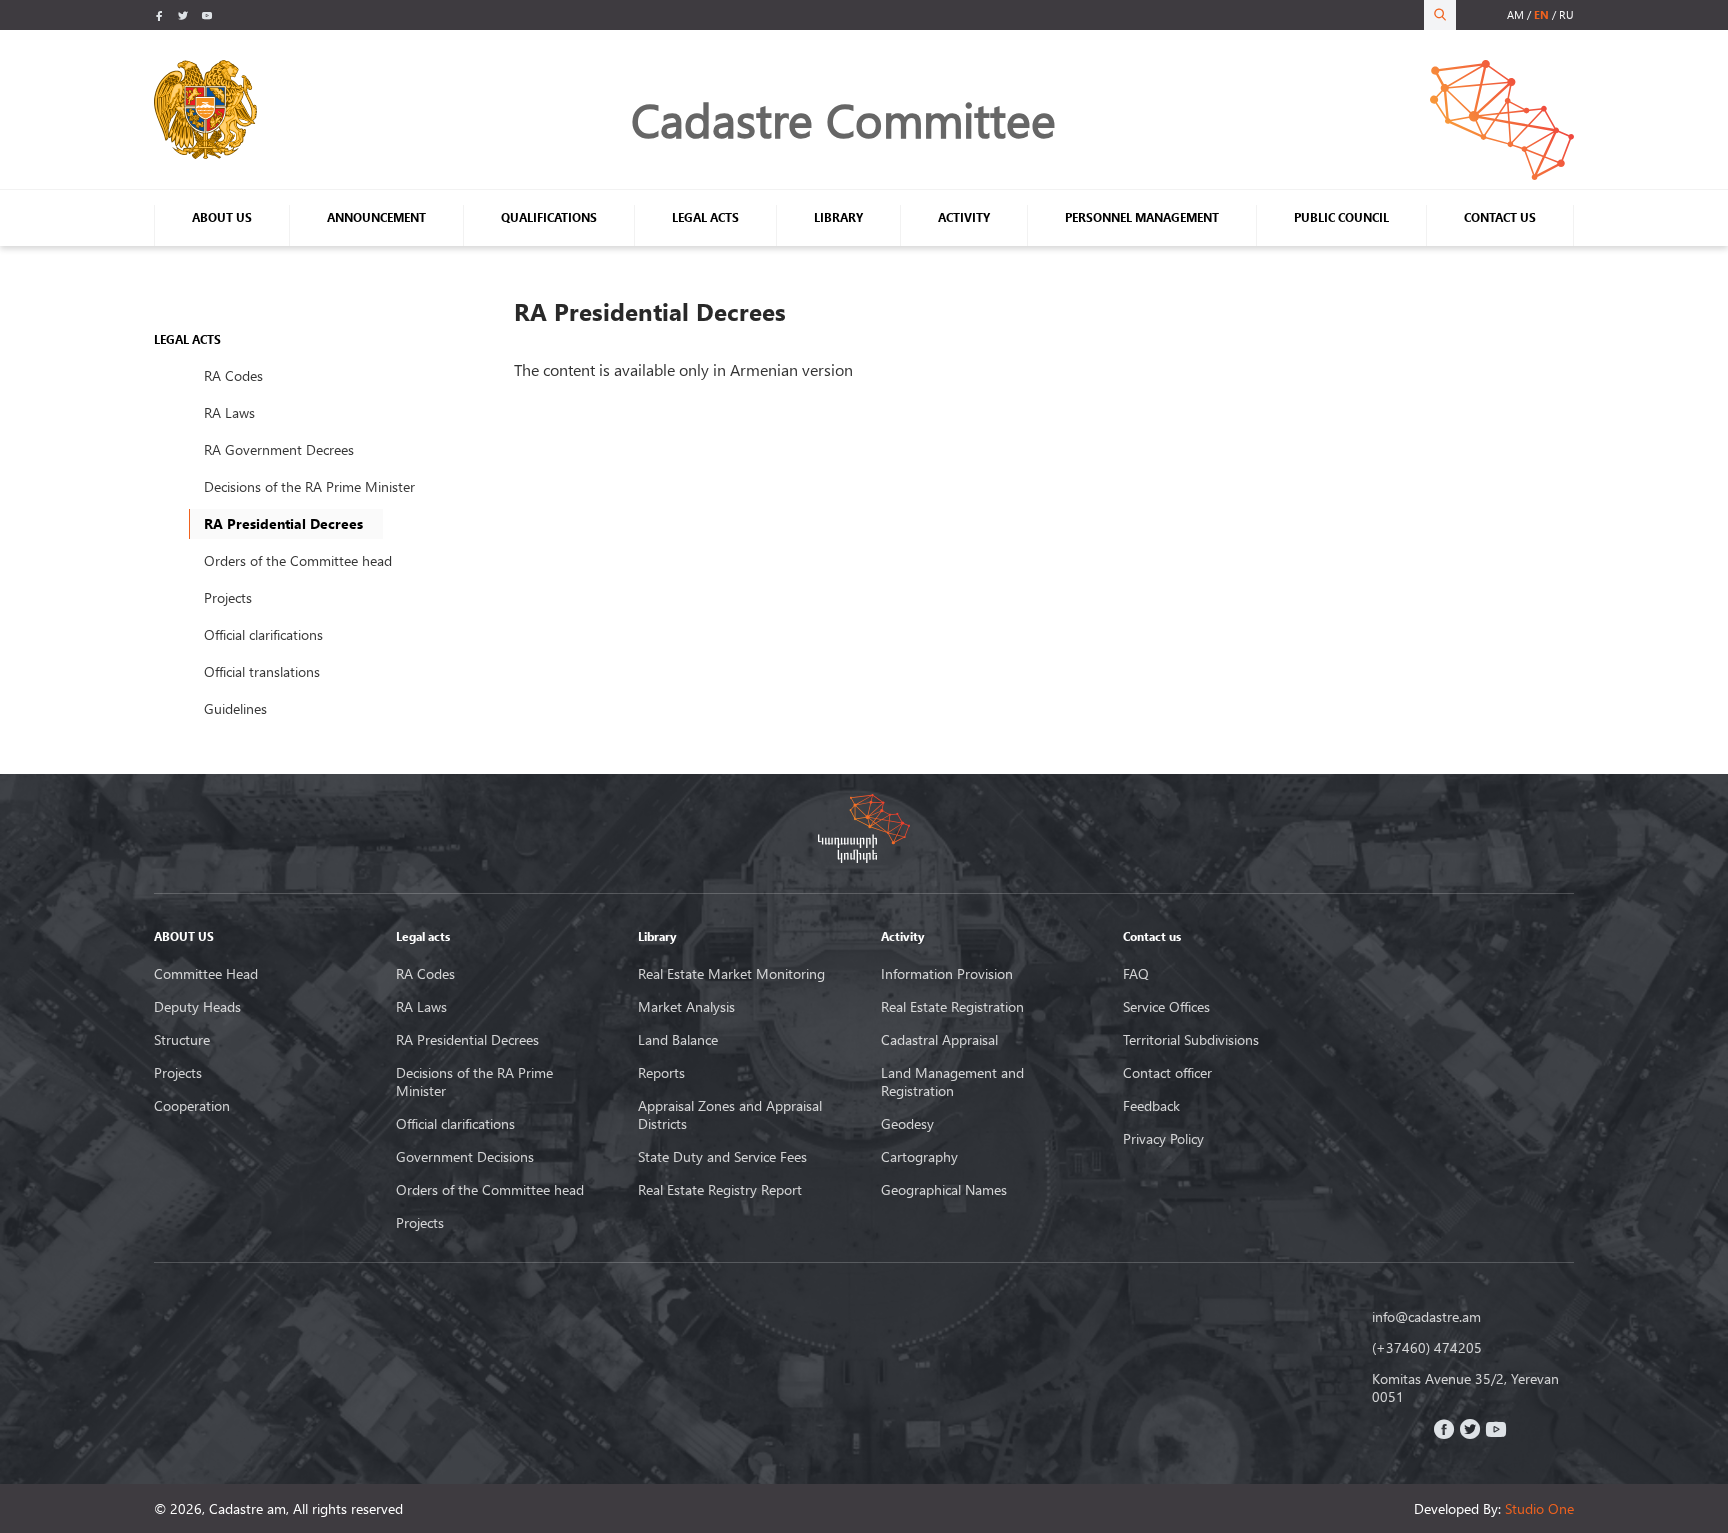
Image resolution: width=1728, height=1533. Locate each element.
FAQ (1136, 974)
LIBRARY (838, 217)
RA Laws (229, 412)
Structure (182, 1040)
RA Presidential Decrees (467, 1040)
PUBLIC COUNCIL (1341, 217)
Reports (661, 1073)
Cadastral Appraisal (939, 1040)
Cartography (919, 1157)
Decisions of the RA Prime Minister (309, 486)
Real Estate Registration (952, 1007)
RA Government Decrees (279, 449)
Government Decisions (465, 1157)
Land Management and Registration (952, 1082)
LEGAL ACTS (705, 217)
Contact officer (1167, 1073)
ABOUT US (222, 217)
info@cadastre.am (1426, 1317)
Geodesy (907, 1124)
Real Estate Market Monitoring (731, 974)
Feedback (1151, 1106)
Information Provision (947, 974)
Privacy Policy (1163, 1139)
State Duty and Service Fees (722, 1157)
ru (1566, 14)
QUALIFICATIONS (549, 217)
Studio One (1539, 1508)
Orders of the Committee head (298, 560)
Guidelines (235, 708)
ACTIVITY (964, 217)
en (1541, 14)
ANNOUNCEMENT (376, 217)
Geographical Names (944, 1190)
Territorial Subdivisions (1191, 1040)
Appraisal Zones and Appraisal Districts (730, 1115)
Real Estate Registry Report (720, 1190)
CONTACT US (1500, 217)
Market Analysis (686, 1007)
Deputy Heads (197, 1007)
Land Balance (678, 1040)
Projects (228, 597)
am (1515, 14)
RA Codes (233, 375)
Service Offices (1166, 1007)
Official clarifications (263, 634)
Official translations (262, 671)
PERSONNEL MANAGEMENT (1142, 217)
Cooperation (192, 1106)
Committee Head (206, 974)
